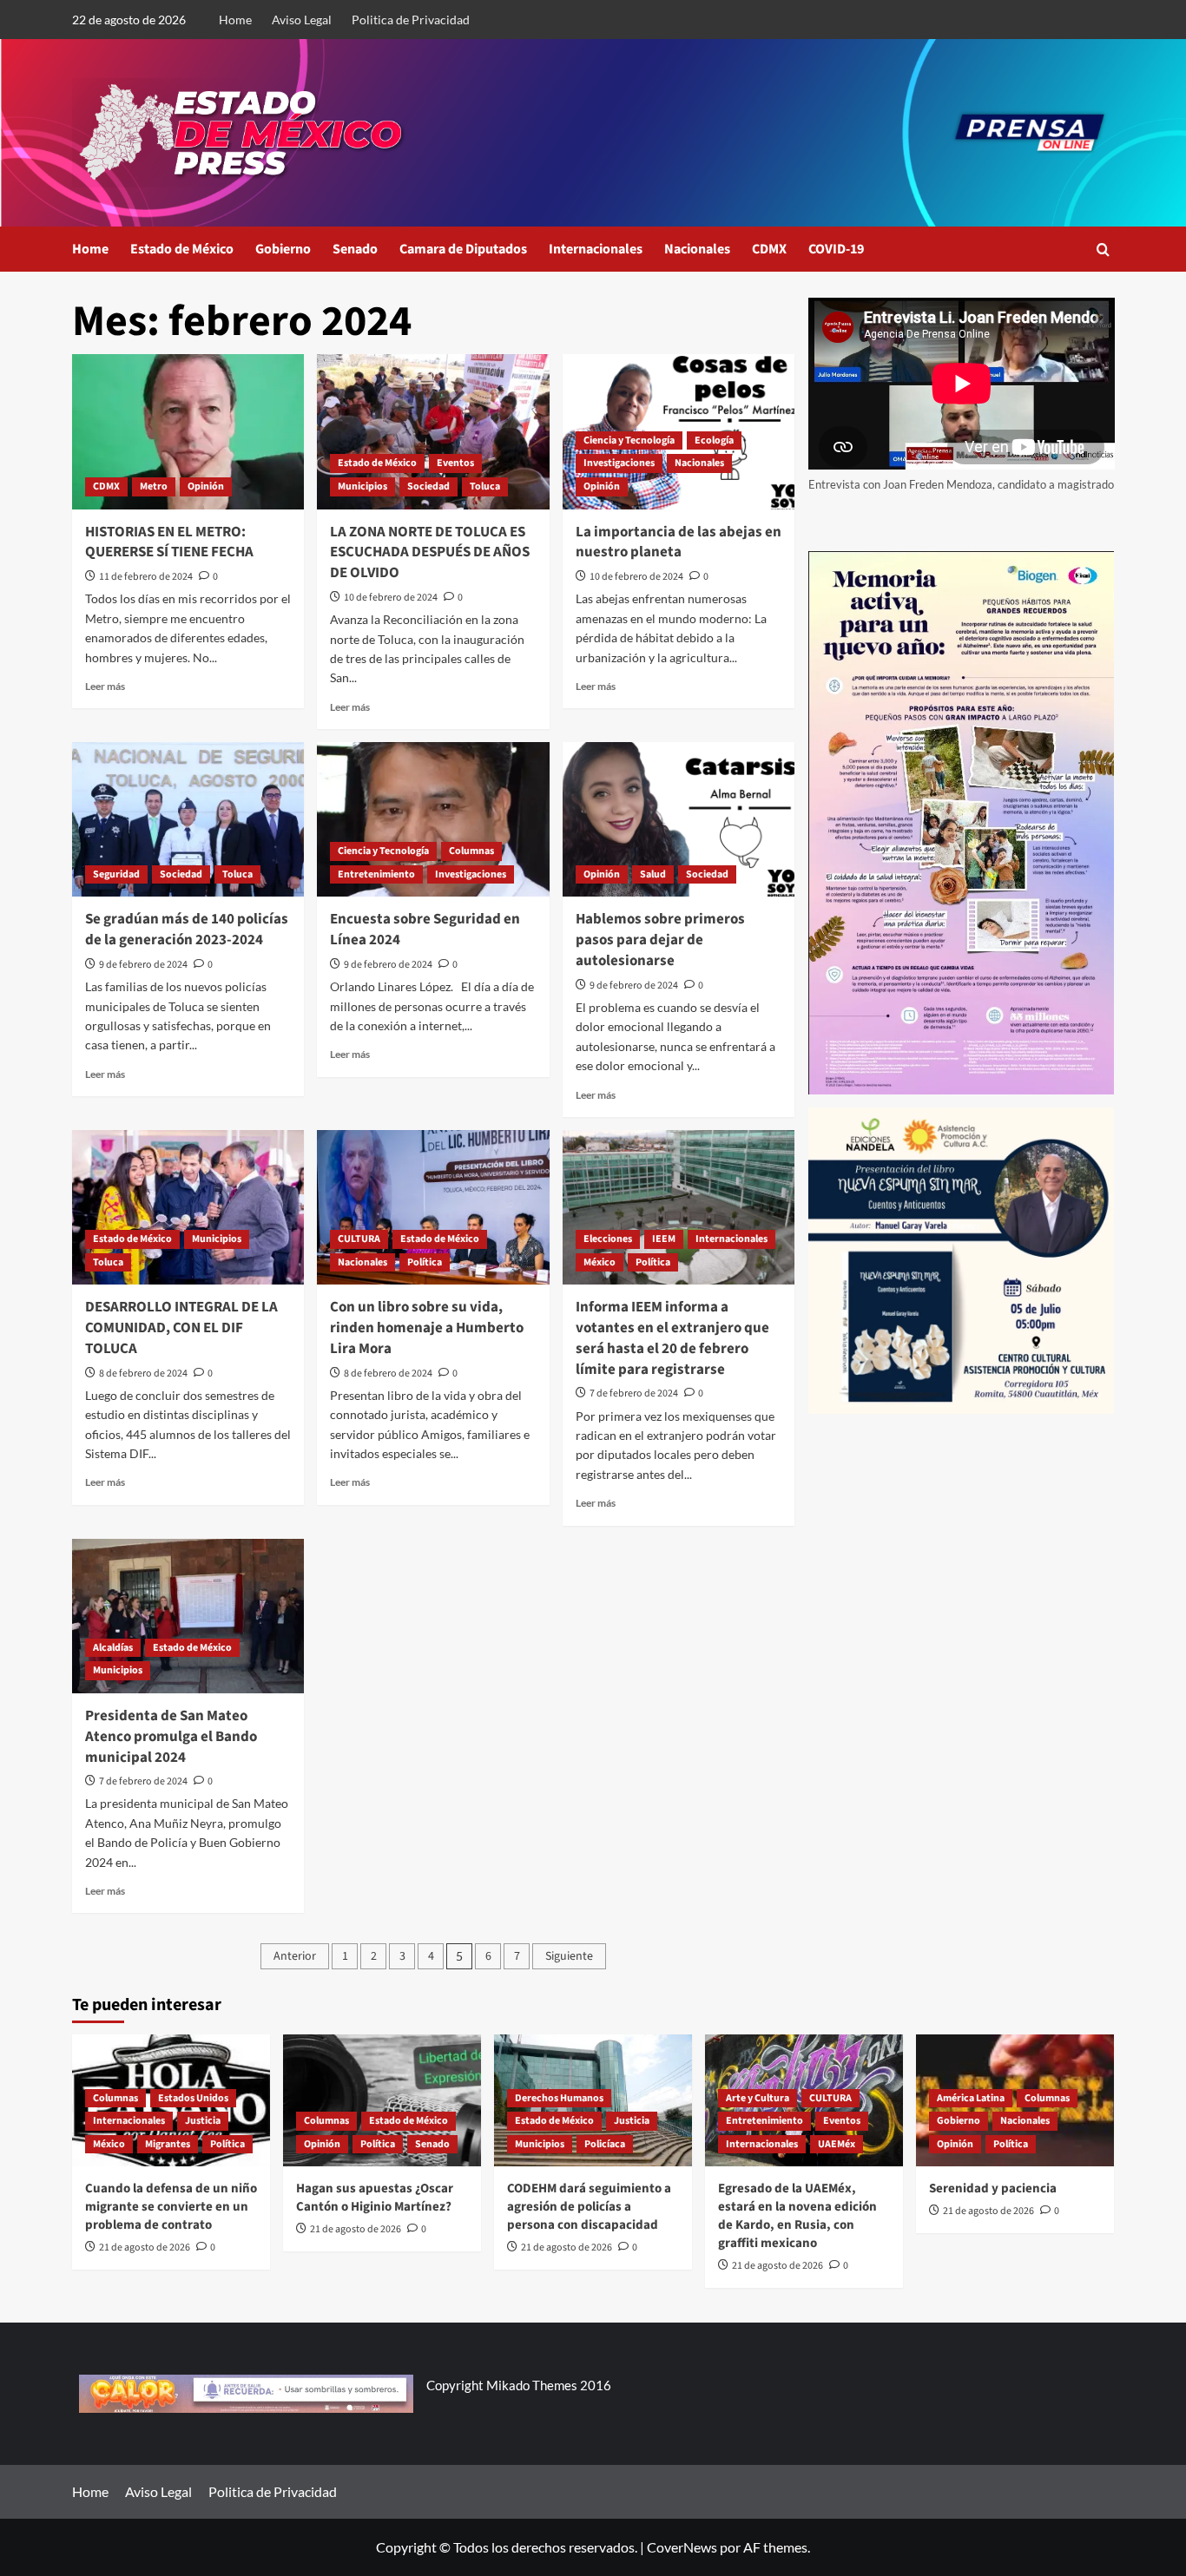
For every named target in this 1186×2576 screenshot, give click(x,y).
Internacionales (596, 249)
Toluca (485, 486)
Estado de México (182, 249)
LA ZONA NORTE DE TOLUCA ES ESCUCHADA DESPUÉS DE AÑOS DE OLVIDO (430, 553)
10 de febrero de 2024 (391, 598)
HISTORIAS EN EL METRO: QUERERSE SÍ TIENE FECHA (169, 542)
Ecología (714, 440)
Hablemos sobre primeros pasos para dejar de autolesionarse (660, 940)
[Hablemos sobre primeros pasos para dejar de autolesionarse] (679, 819)
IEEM (664, 1239)
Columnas (471, 851)
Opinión (206, 486)
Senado (355, 249)
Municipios (362, 486)
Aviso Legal (302, 20)
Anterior (295, 1956)
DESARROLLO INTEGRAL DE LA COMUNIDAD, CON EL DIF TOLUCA (181, 1328)
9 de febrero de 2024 (143, 965)
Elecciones (608, 1239)
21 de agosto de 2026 (145, 2247)
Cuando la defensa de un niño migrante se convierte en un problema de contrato (171, 2207)
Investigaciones (619, 463)
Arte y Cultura (758, 2098)
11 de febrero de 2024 (146, 577)
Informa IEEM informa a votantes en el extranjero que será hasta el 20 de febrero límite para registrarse (672, 1338)
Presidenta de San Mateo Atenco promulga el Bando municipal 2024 (171, 1737)
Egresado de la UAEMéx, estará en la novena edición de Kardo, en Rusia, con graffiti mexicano (797, 2216)
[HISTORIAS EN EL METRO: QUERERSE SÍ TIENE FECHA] (188, 431)
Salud (653, 874)
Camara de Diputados (463, 249)
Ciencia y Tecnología (629, 440)
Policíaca (605, 2144)
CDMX (769, 249)
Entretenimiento (376, 874)
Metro (154, 486)
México (600, 1262)
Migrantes (168, 2144)
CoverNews (682, 2547)
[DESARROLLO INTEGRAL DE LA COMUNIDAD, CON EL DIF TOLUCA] (188, 1207)
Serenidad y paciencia (993, 2188)
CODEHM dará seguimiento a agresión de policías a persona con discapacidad (589, 2207)
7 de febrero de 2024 (634, 1393)
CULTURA (359, 1239)
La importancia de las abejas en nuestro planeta (679, 542)
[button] (1103, 250)
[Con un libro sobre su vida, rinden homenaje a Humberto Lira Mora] (433, 1207)
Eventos (455, 463)
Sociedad (428, 486)
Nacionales (697, 249)
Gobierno (283, 249)
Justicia (203, 2121)
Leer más (105, 686)
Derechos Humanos (559, 2098)
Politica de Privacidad (411, 20)
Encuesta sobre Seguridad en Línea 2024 (425, 930)
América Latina (971, 2098)
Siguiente (569, 1956)
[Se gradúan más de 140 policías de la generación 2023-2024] (188, 819)
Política (425, 1262)
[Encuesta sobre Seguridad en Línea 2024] (433, 819)
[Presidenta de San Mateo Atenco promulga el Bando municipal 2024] (188, 1616)
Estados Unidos (193, 2098)
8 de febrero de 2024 (143, 1373)
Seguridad (116, 874)
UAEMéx (837, 2144)
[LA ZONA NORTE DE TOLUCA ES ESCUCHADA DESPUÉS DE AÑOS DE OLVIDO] (433, 431)
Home (235, 20)
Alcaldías (113, 1648)
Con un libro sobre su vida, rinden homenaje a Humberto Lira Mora (427, 1328)
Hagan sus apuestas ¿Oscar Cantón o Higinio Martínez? (375, 2198)
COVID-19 (836, 249)
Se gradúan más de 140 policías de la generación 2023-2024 (187, 930)
